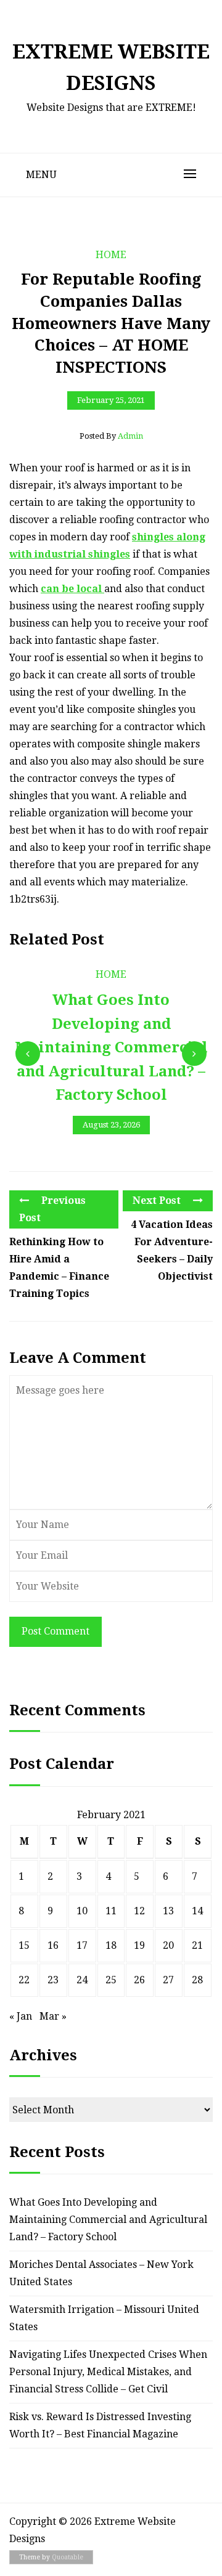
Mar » (53, 2016)
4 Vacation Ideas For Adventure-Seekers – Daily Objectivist (172, 1250)
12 (139, 1911)
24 (82, 1980)
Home (111, 255)
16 (53, 1945)
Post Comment (55, 1631)
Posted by (111, 436)
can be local (72, 589)
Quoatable (68, 2557)
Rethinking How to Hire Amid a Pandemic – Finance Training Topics (59, 1268)
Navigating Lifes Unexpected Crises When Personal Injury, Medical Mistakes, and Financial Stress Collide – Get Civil (108, 2372)
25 (111, 1980)
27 (168, 1980)
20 (168, 1945)
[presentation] (28, 1054)
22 (24, 1980)
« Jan (21, 2016)
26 (139, 1980)
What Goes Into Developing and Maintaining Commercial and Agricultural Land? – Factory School (108, 2220)
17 (82, 1945)
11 (111, 1911)
